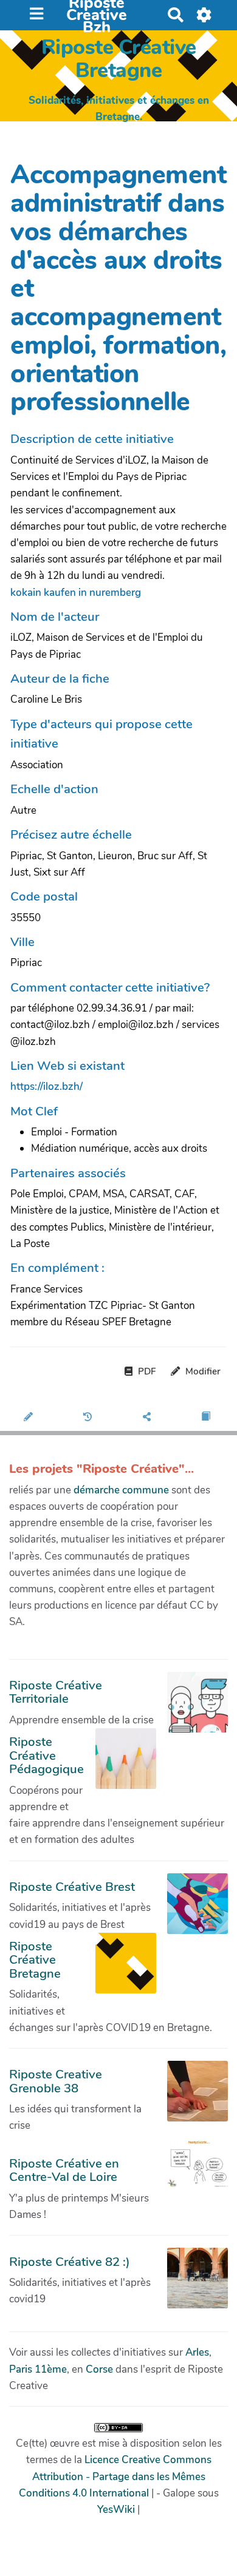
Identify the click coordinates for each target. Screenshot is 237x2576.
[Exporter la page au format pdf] (207, 1418)
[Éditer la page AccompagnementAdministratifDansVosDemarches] (29, 1418)
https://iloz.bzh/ (46, 1087)
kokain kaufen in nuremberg (76, 593)
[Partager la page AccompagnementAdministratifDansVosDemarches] (148, 1418)
